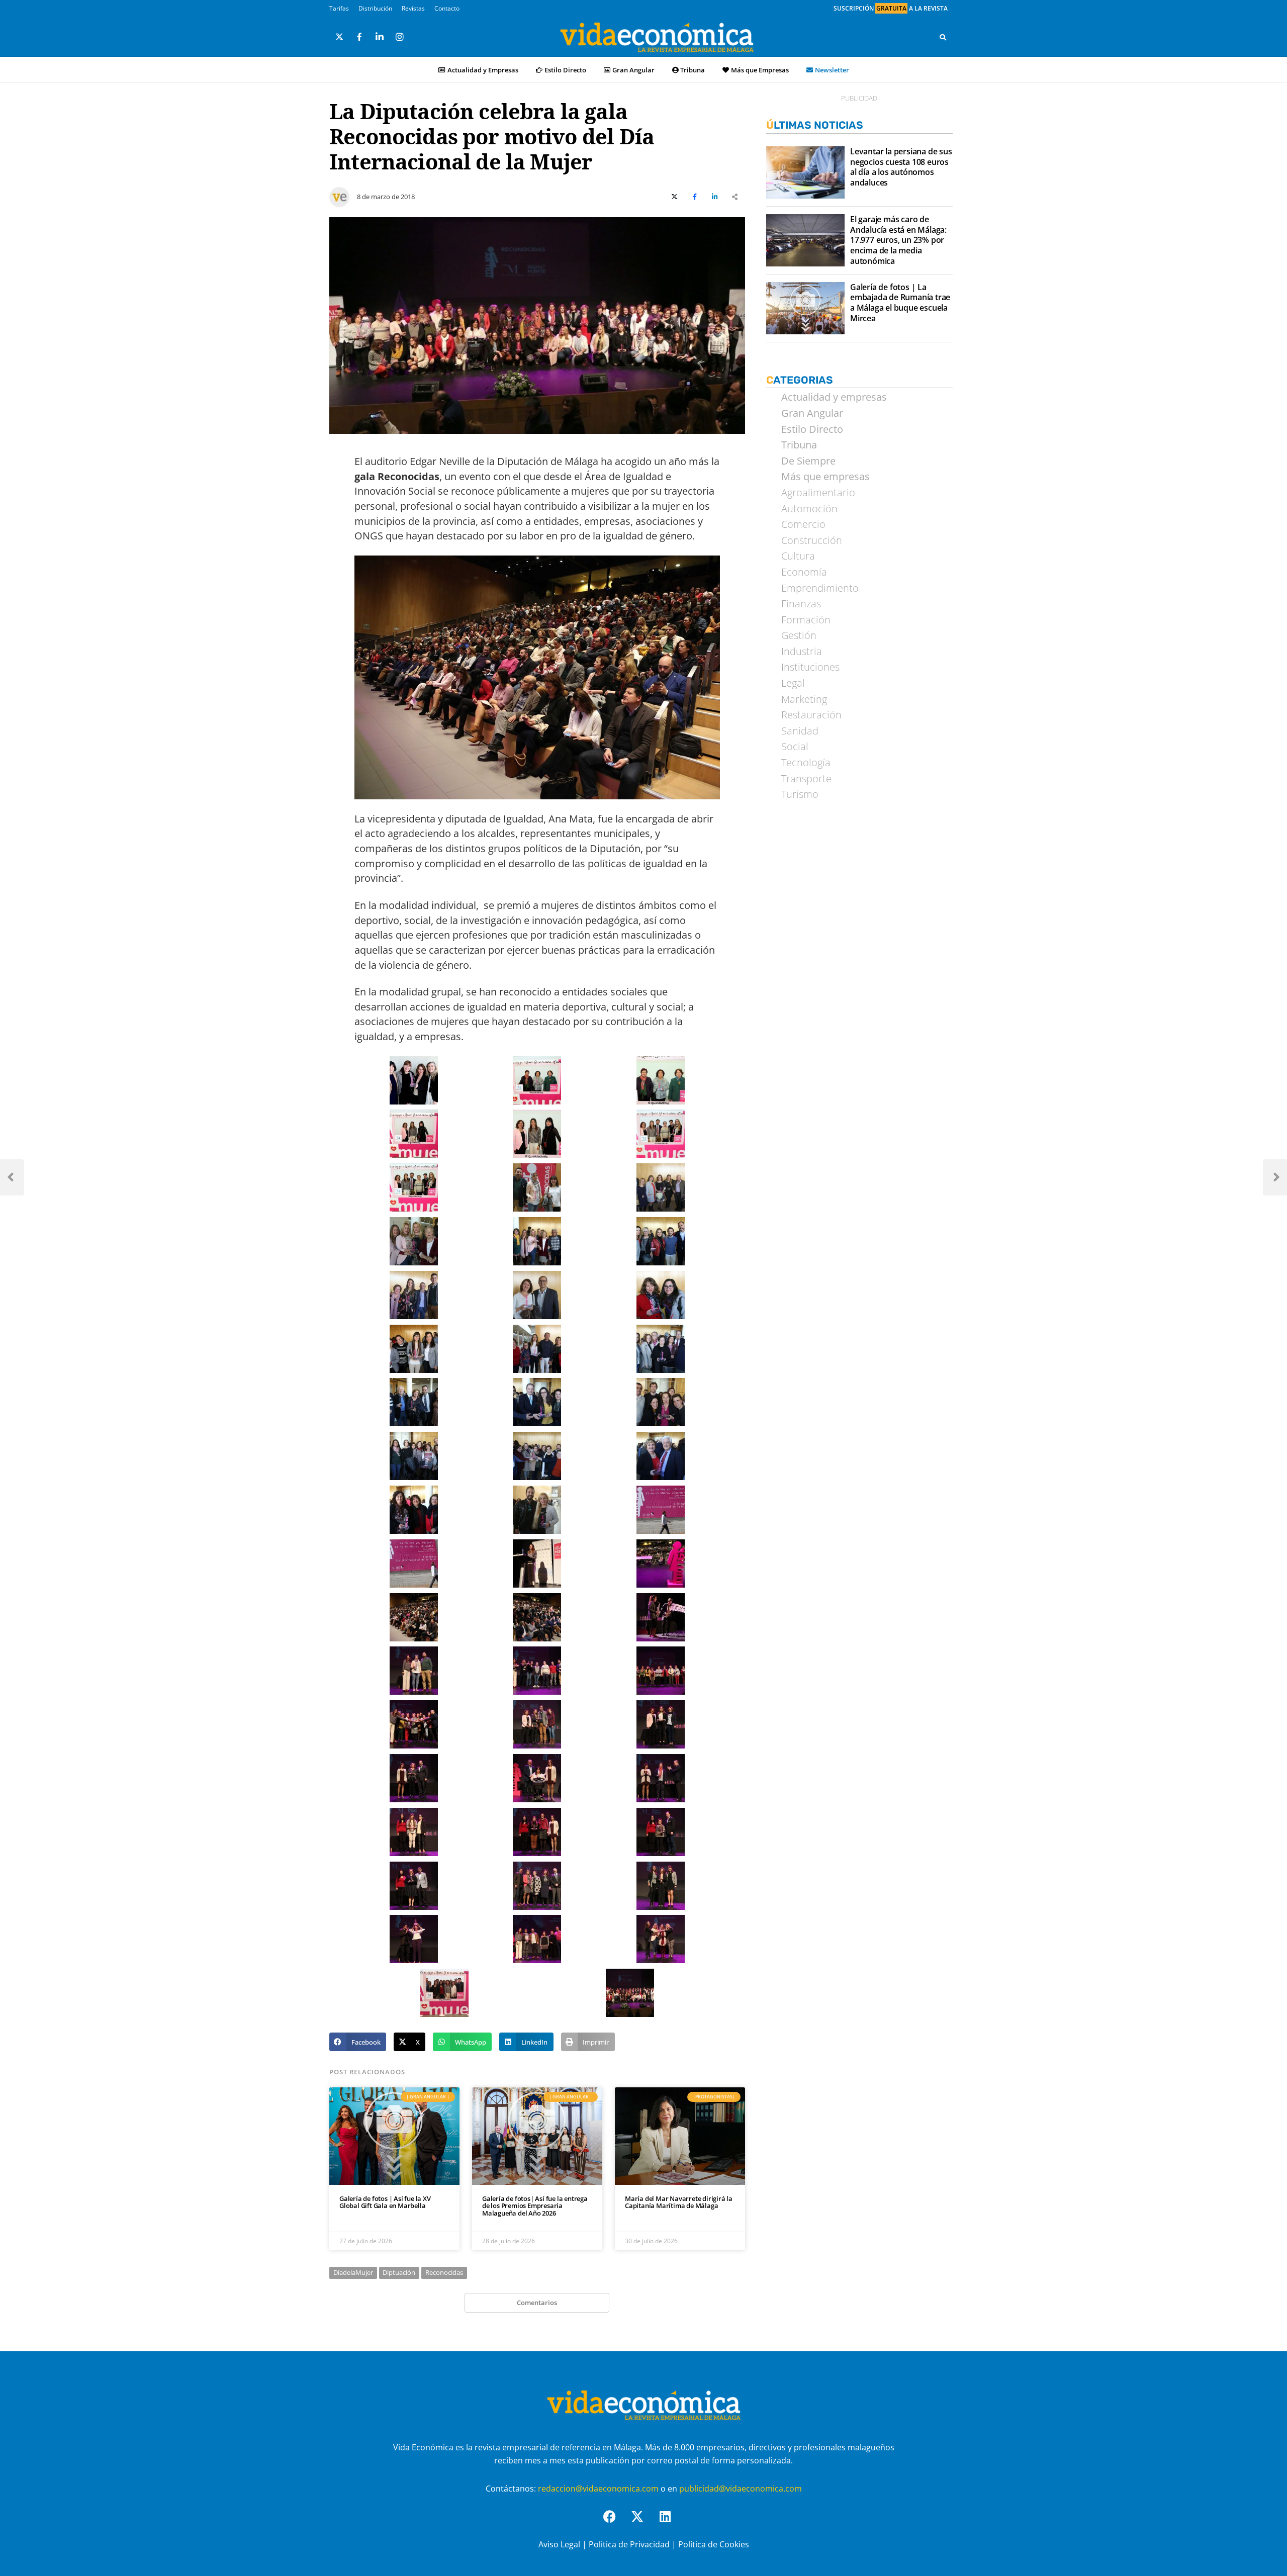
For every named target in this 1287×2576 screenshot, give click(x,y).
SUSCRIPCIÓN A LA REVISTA (891, 8)
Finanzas (801, 604)
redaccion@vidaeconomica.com (598, 2489)
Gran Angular (633, 70)
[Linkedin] (671, 2523)
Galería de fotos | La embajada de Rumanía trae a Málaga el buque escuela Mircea (900, 303)
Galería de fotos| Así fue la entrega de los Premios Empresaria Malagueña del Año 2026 (535, 2206)
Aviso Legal (559, 2544)
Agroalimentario (818, 493)
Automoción (809, 509)
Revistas (413, 8)
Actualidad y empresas (834, 397)
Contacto (447, 8)
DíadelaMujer (353, 2272)
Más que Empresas (760, 70)
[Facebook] (616, 2523)
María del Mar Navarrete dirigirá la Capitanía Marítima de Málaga (679, 2202)
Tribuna (693, 70)
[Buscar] (943, 37)
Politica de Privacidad (629, 2544)
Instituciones (810, 667)
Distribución (375, 8)
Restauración (811, 715)
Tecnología (806, 763)
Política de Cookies (714, 2544)
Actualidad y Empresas (483, 70)
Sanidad (800, 731)
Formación (806, 620)
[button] (358, 2042)
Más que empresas (825, 477)
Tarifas (339, 8)
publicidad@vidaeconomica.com (741, 2489)
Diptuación (399, 2272)
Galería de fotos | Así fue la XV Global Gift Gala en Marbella (385, 2202)
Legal (793, 683)
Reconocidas (444, 2272)
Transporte (806, 779)
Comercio (803, 524)
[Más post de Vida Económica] (339, 193)
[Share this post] (735, 197)
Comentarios (537, 2303)
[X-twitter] (643, 2523)
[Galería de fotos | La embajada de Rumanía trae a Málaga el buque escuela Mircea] (805, 308)
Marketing (804, 699)
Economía (804, 572)
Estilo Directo (565, 70)
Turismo (800, 794)
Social (795, 747)
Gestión (799, 635)
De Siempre (808, 461)
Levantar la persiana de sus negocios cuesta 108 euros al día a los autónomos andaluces (901, 167)
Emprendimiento (820, 588)
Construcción (812, 540)
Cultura (798, 556)
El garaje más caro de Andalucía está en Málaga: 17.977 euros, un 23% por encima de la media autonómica (898, 240)
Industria (802, 652)
